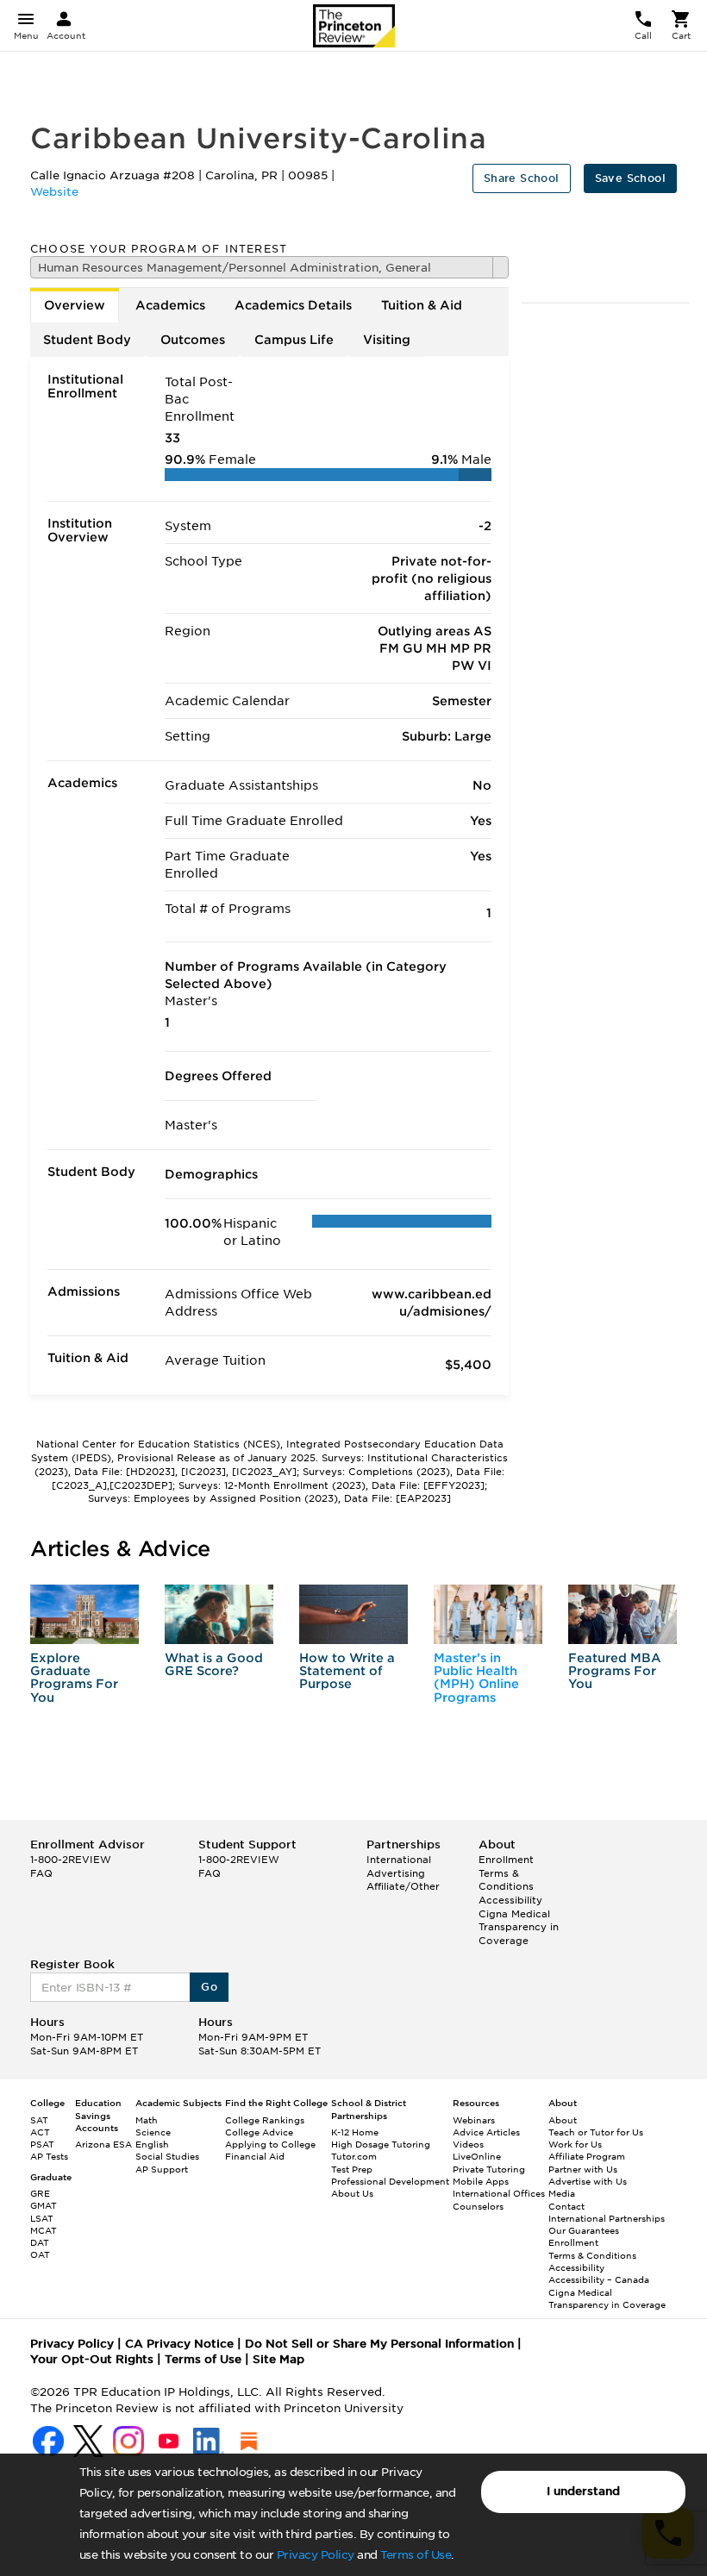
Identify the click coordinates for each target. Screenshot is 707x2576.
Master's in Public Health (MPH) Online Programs (476, 1678)
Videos (468, 2144)
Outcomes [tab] (193, 340)
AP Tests (49, 2156)
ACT (40, 2132)
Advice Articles (486, 2132)
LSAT (42, 2218)
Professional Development (390, 2181)
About (563, 2120)
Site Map (278, 2359)
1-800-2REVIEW (71, 1860)
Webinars (474, 2120)
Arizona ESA (103, 2144)
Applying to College (270, 2144)
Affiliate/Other (403, 1886)
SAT (39, 2120)
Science (153, 2132)
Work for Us (575, 2144)
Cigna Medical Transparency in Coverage (519, 1927)
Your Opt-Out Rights (92, 2359)
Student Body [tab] (87, 340)
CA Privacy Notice (179, 2344)
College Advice (259, 2132)
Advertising (396, 1873)
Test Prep (352, 2169)
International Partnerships (607, 2218)
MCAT (44, 2230)
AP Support (162, 2169)
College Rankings (265, 2120)
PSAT (42, 2144)
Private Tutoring (489, 2169)
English (152, 2144)
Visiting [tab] (387, 340)
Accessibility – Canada (599, 2279)
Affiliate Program (587, 2156)
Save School (630, 178)
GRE (40, 2193)
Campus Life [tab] (294, 340)
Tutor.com (354, 2156)
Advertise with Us (588, 2181)
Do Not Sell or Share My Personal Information (379, 2344)
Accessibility (510, 1900)
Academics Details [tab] (293, 305)
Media (562, 2193)
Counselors (478, 2206)
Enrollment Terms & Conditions (506, 1873)
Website (54, 192)
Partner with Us (583, 2169)
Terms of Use (416, 2555)
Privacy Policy (316, 2555)
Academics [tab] (170, 305)
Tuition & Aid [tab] (422, 305)
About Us (352, 2193)
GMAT (44, 2205)
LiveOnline (477, 2156)
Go (209, 1987)
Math (147, 2120)
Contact (566, 2206)
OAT (40, 2254)
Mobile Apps (481, 2181)
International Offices (499, 2193)
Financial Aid (255, 2156)
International (399, 1860)
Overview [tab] (75, 305)
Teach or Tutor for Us (596, 2132)
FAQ (41, 1873)
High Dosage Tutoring (381, 2144)
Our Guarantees (584, 2230)
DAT (40, 2242)
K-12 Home (355, 2132)
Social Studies (167, 2156)
